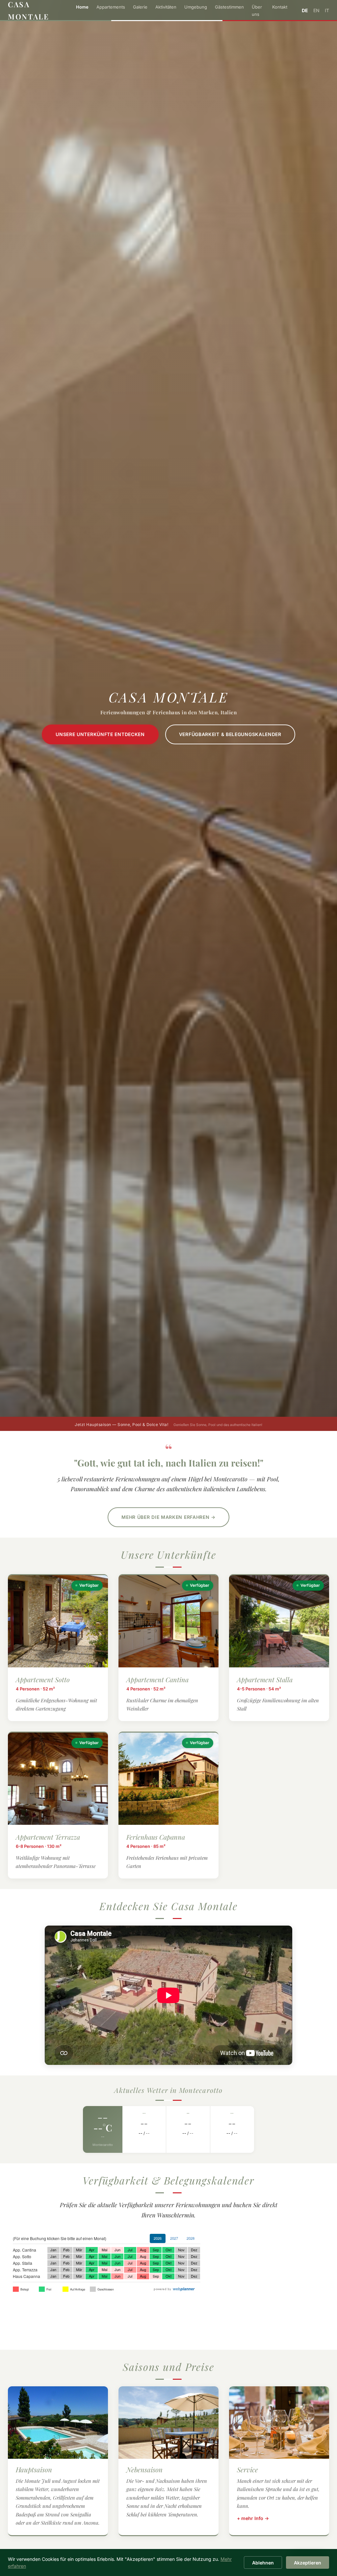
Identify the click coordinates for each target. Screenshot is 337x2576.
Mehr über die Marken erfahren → (168, 1517)
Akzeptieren (308, 2563)
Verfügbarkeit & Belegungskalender (230, 734)
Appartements (111, 7)
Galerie (140, 7)
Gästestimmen (229, 7)
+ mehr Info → (253, 2518)
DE (305, 10)
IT (327, 10)
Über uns (257, 11)
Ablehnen (263, 2563)
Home (82, 7)
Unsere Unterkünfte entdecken (100, 734)
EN (316, 10)
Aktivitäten (166, 7)
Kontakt (280, 7)
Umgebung (196, 7)
